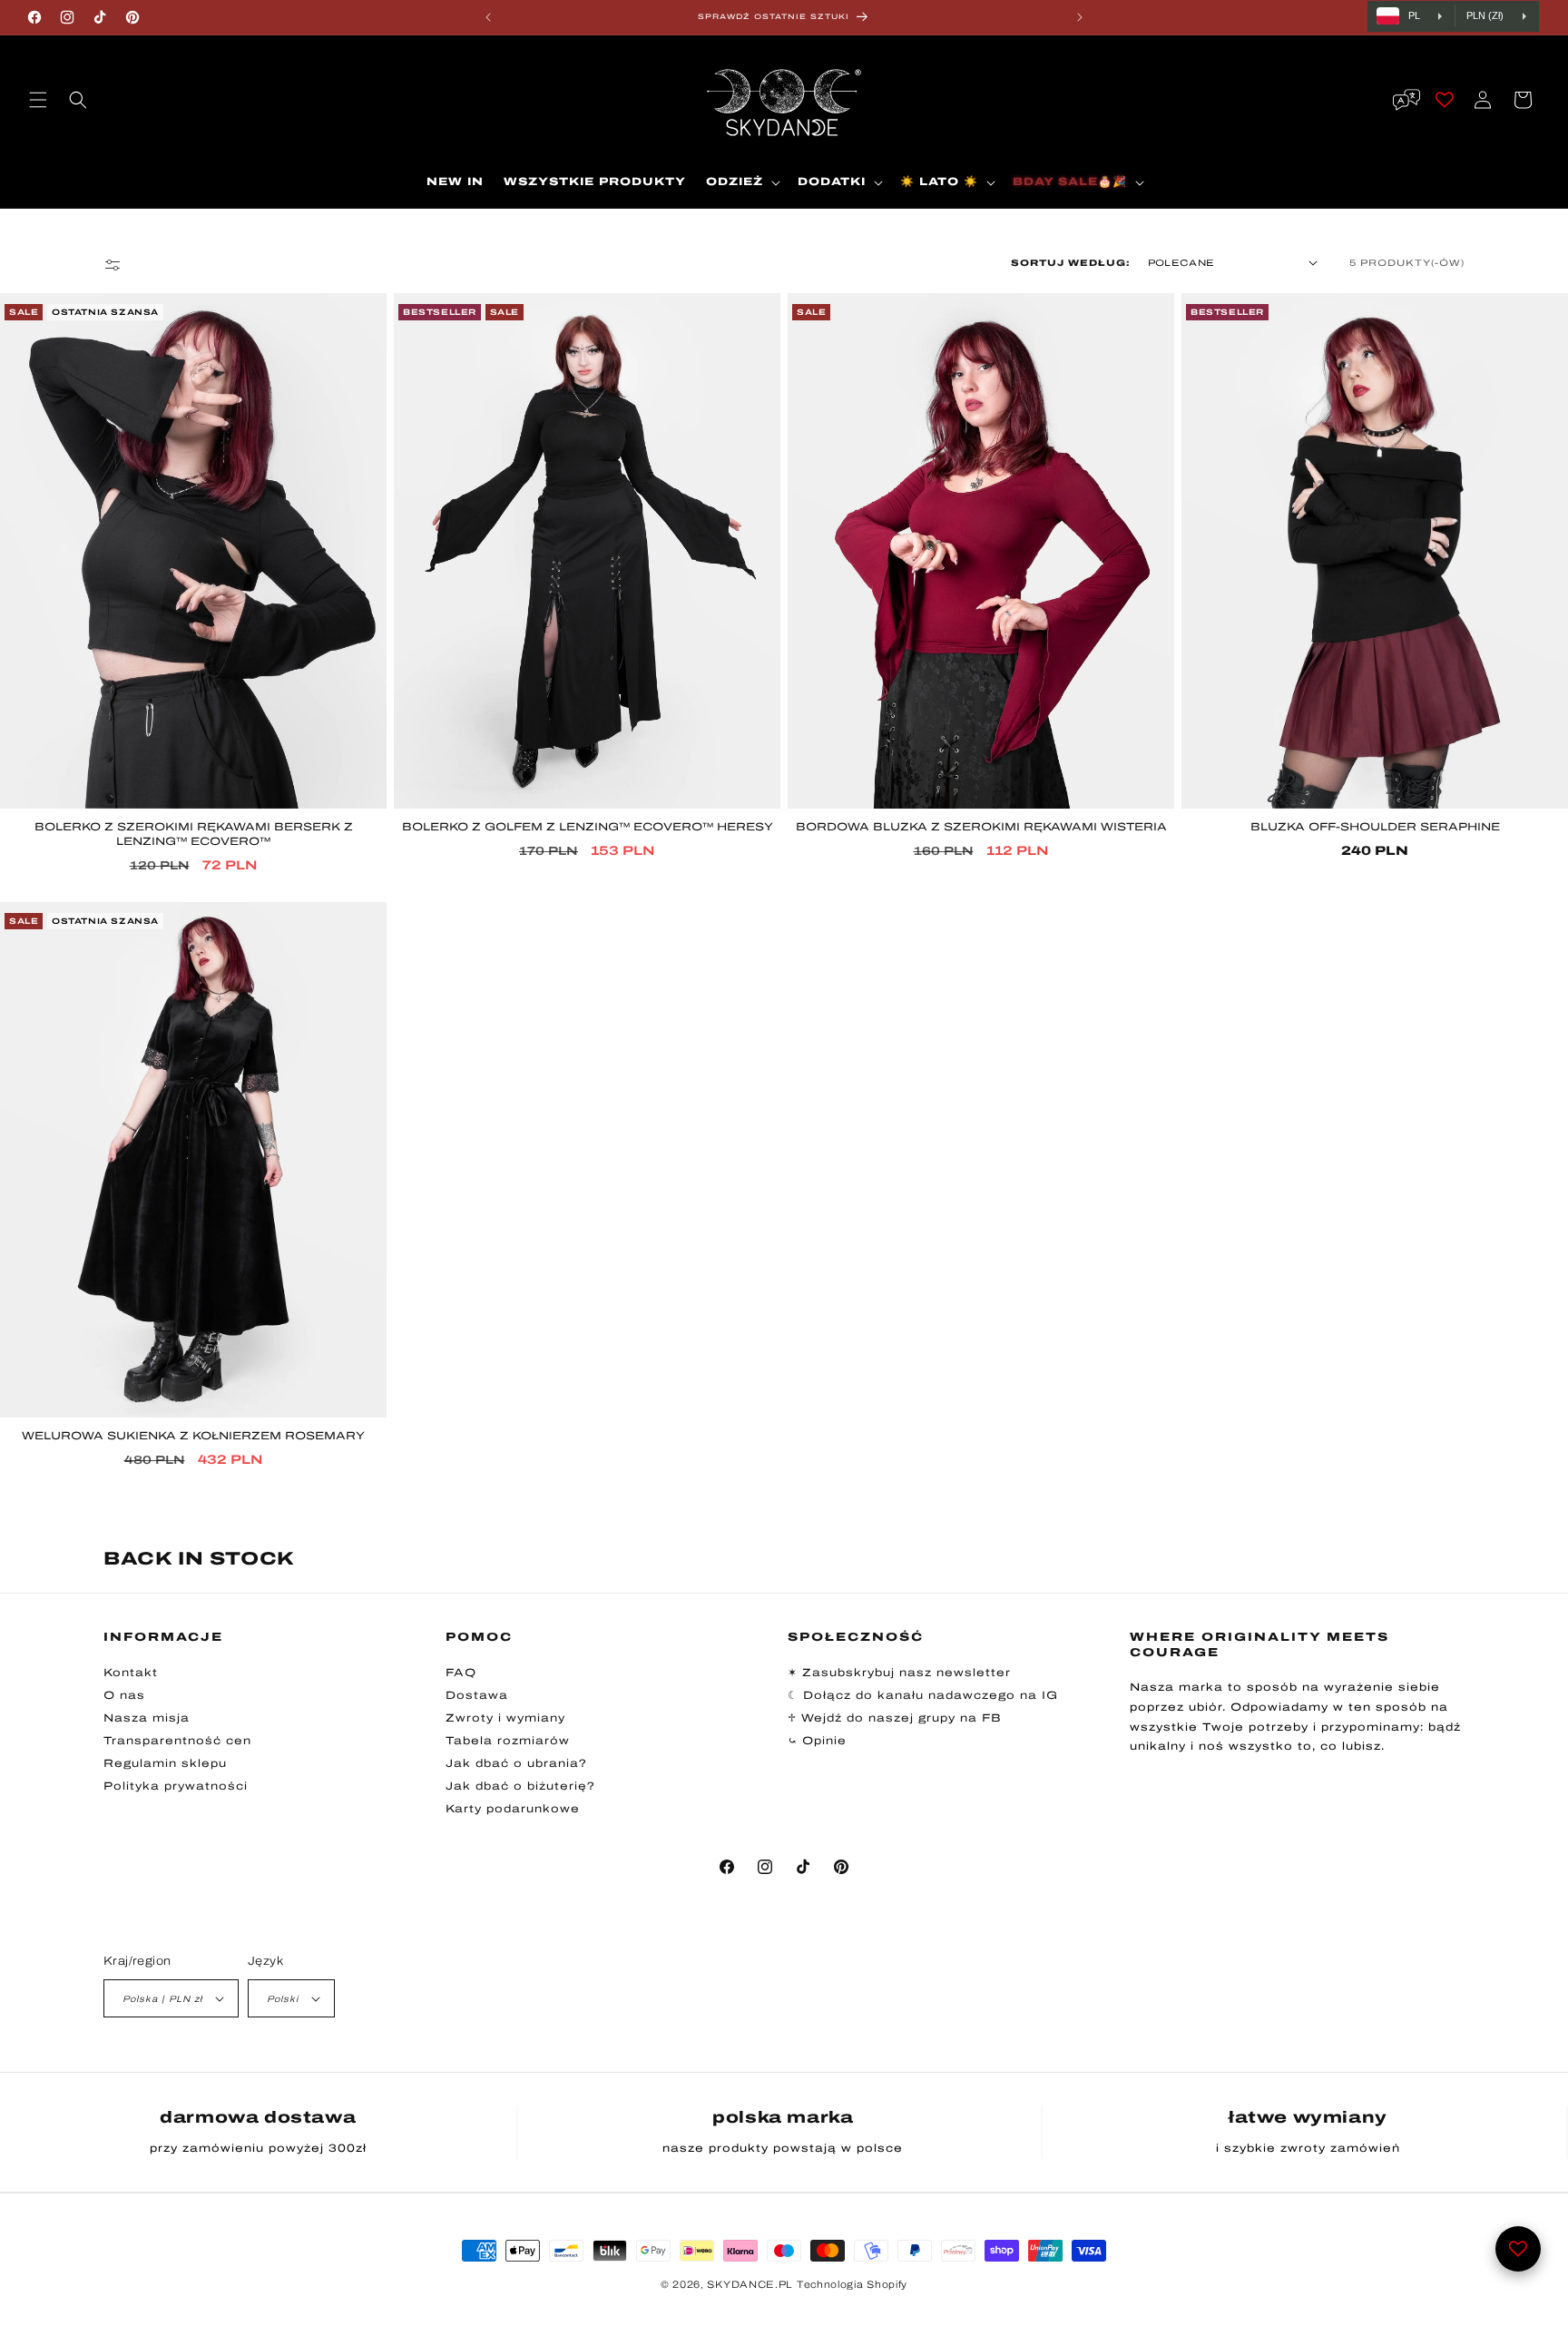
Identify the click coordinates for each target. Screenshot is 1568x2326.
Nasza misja (147, 1718)
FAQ (461, 1673)
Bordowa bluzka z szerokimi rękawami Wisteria (981, 827)
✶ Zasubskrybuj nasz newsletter (899, 1673)
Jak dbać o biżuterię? (520, 1786)
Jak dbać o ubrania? (516, 1763)
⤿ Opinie (817, 1741)
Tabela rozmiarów (508, 1741)
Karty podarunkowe (513, 1809)
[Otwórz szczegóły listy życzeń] (1518, 2249)
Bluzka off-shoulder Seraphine (1375, 826)
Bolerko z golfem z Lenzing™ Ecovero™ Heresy (588, 827)
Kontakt (131, 1673)
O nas (124, 1695)
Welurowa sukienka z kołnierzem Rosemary (193, 1437)
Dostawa (477, 1695)
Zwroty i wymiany (505, 1718)
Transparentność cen (177, 1741)
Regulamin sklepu (165, 1763)
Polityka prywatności (176, 1786)
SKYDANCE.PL (750, 2284)
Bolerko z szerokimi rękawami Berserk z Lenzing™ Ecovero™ (194, 834)
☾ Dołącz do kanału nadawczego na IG (923, 1695)
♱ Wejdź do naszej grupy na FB (895, 1718)
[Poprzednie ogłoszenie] (488, 17)
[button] (38, 100)
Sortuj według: (1070, 263)
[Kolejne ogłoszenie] (1080, 17)
